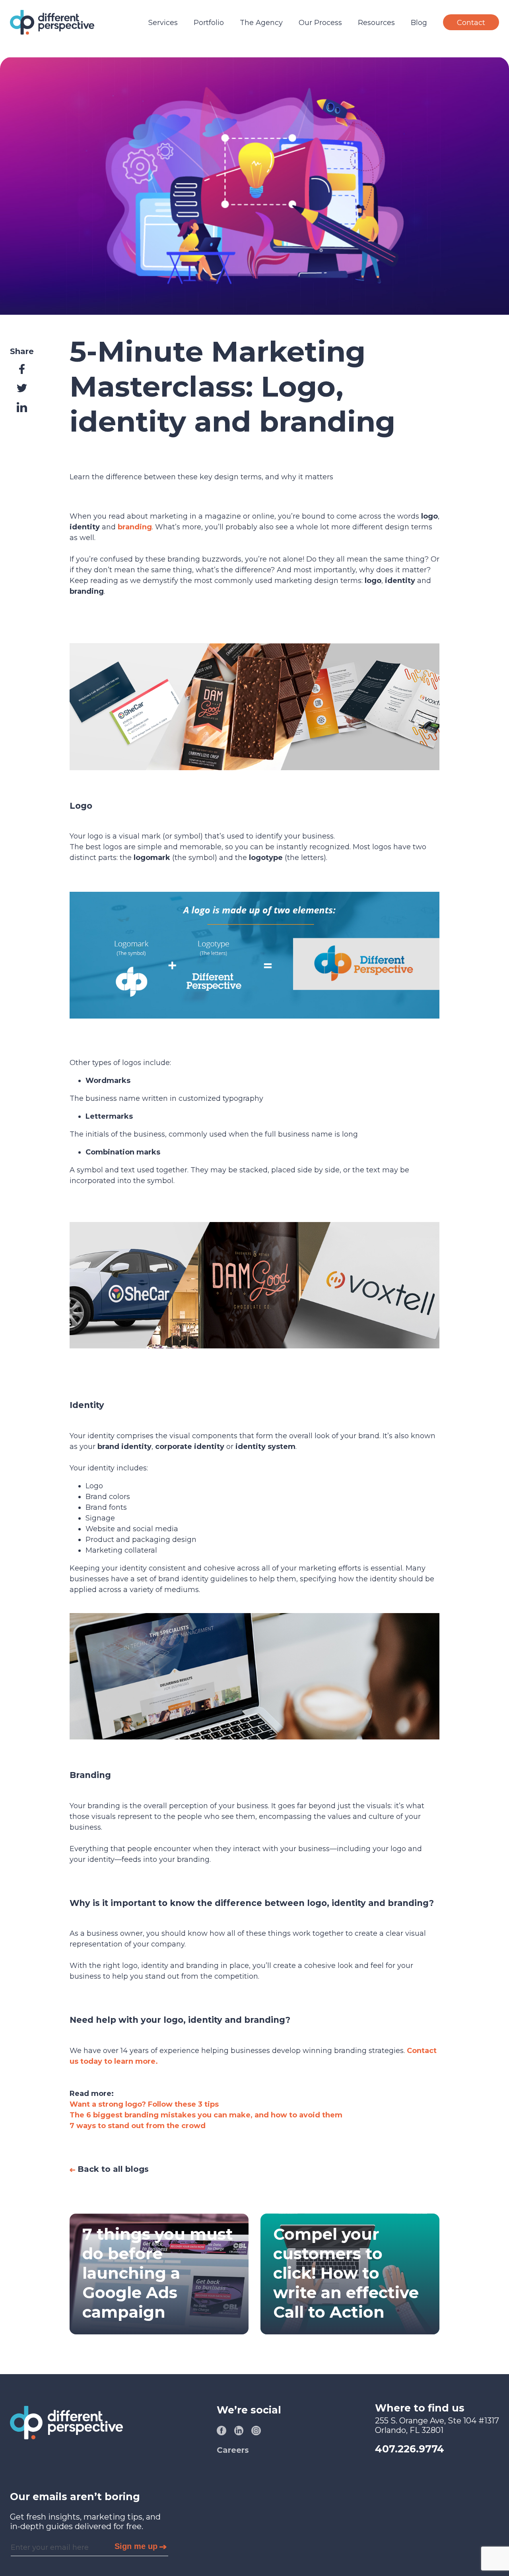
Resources (376, 23)
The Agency (261, 23)
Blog (419, 23)
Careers (233, 2450)
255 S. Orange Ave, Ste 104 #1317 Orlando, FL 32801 (437, 2425)
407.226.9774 (410, 2449)
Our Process (320, 23)
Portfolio (209, 23)
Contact (471, 23)
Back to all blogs (112, 2169)
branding (135, 527)
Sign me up (136, 2546)
